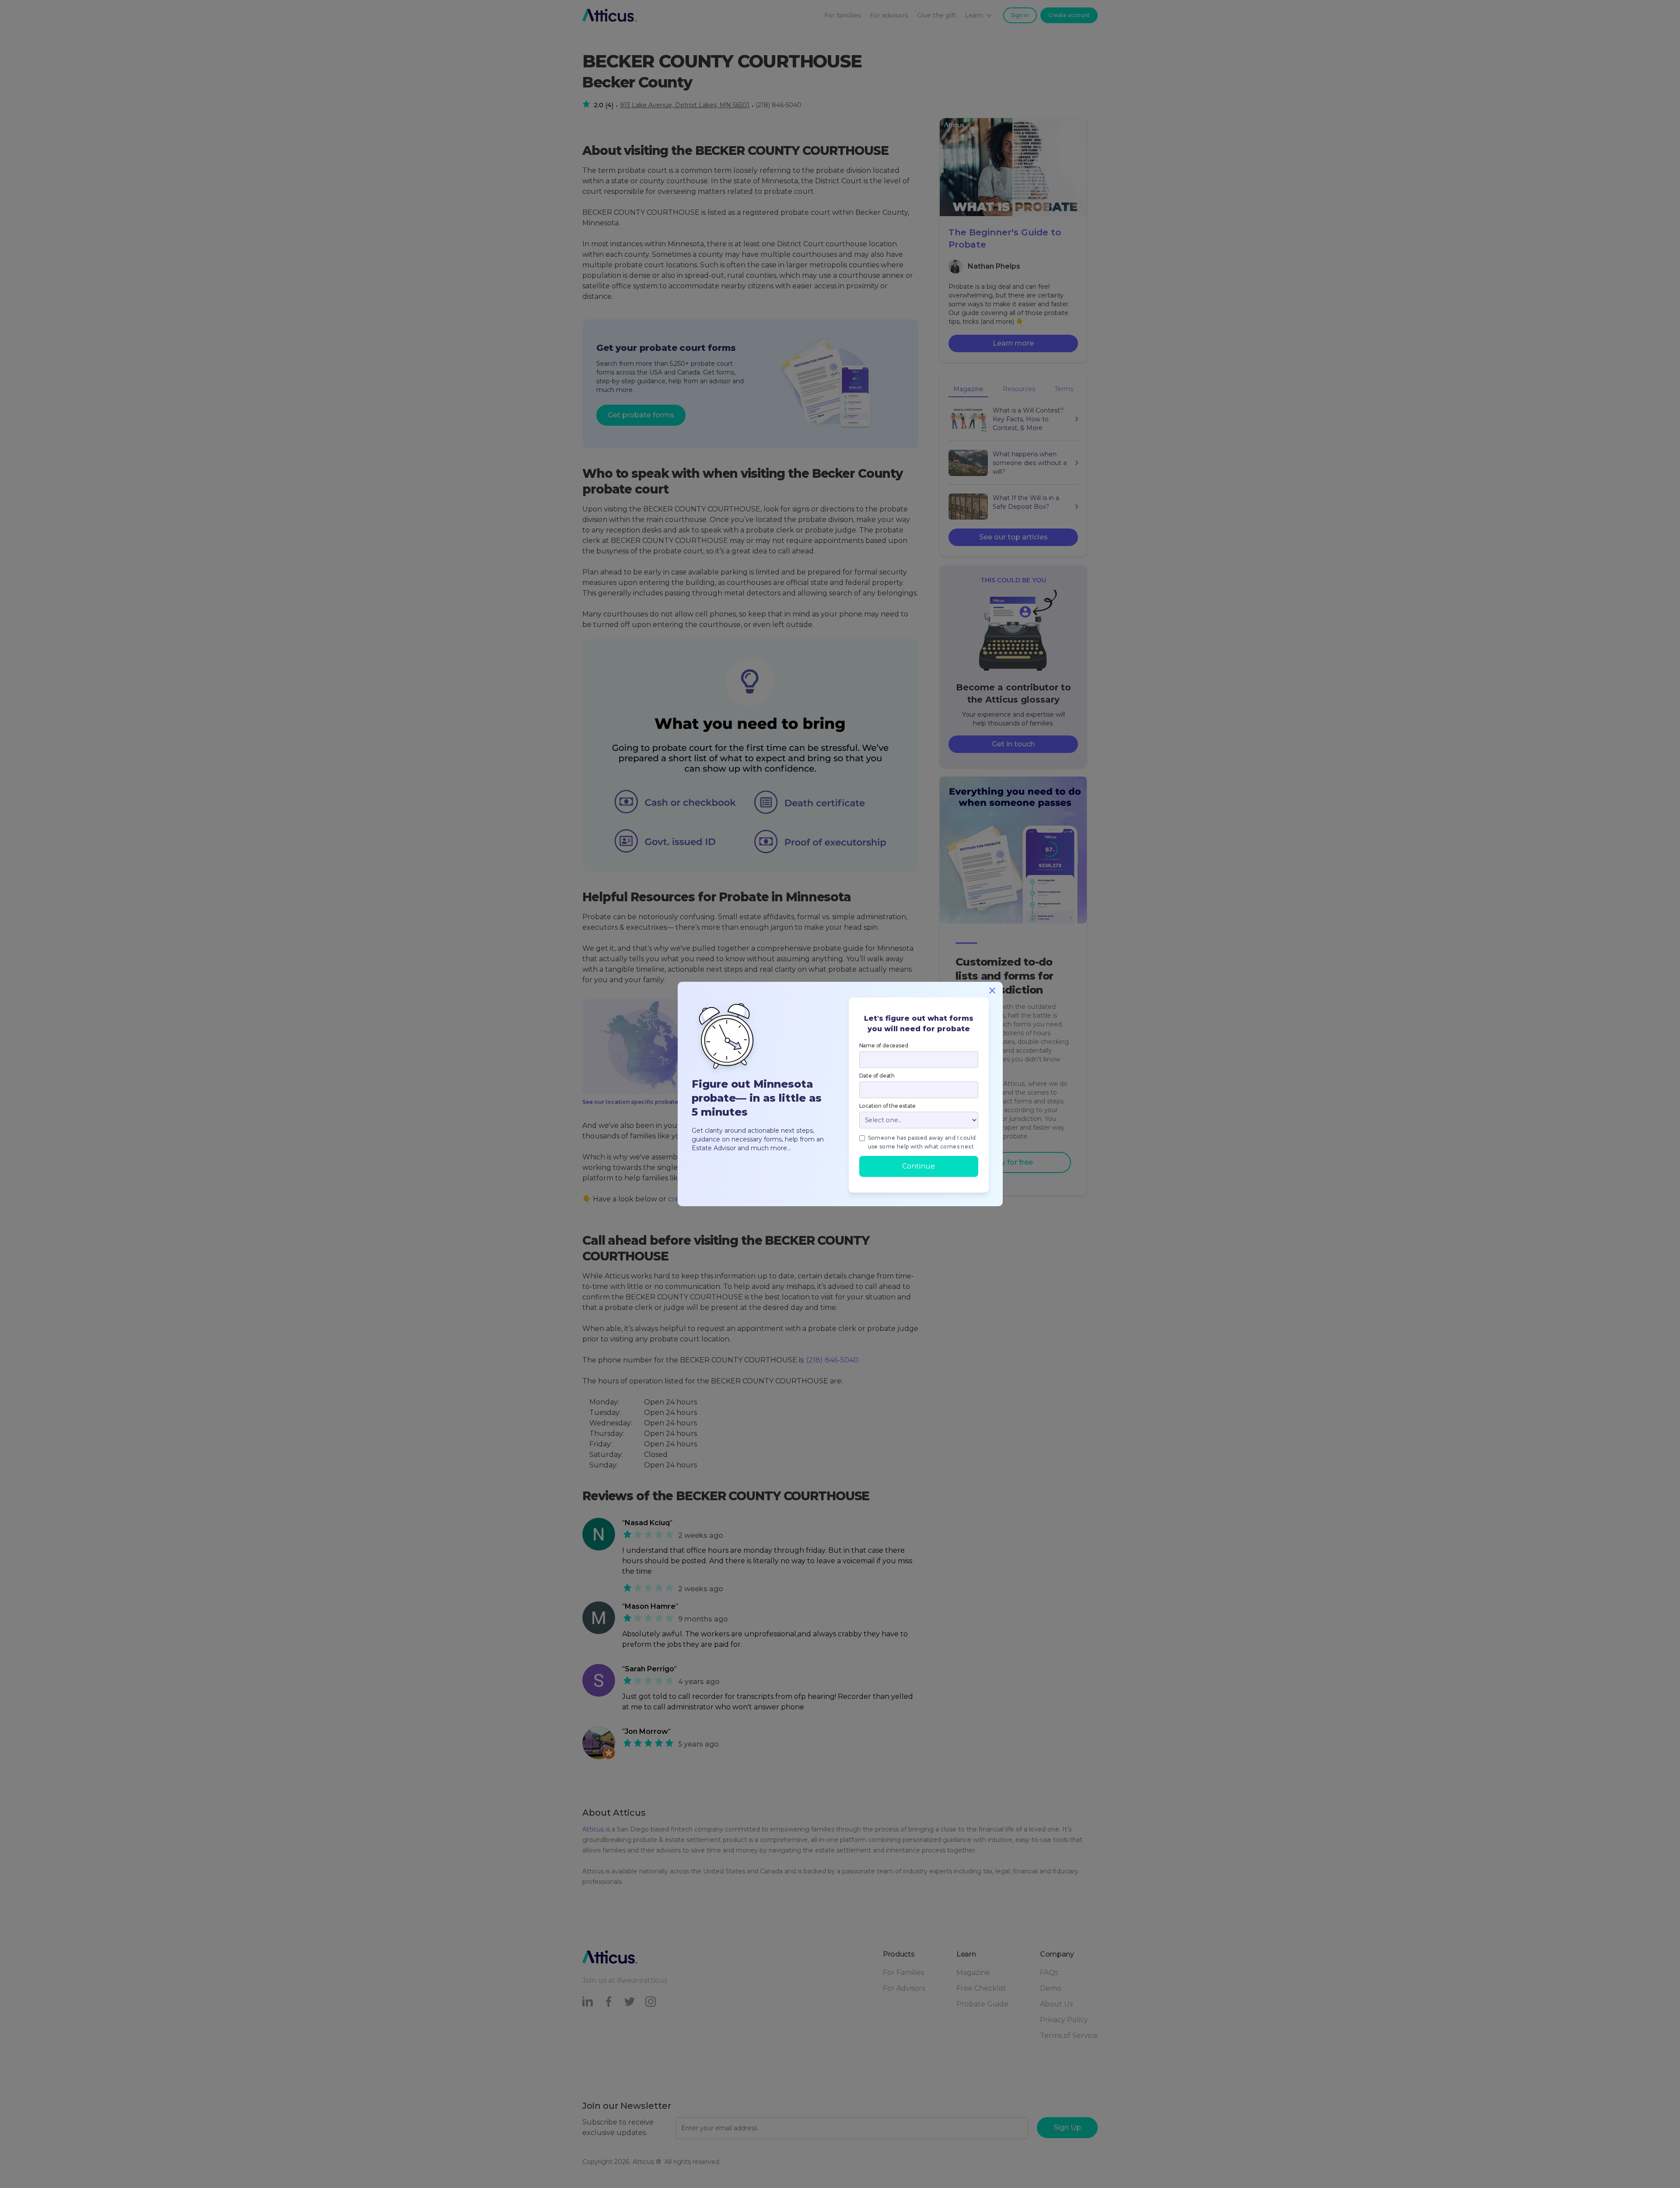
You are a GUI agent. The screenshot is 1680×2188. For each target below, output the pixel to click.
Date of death (877, 1076)
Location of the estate (888, 1106)
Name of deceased (884, 1045)
